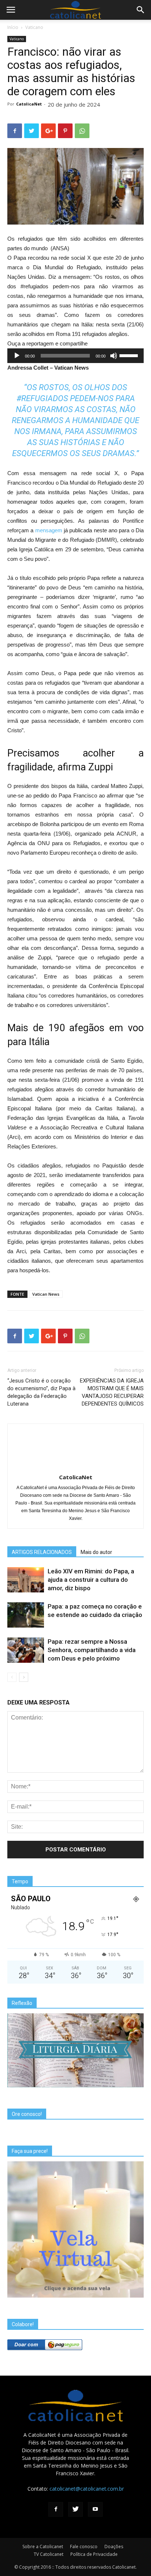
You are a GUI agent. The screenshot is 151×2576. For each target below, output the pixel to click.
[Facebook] (56, 2509)
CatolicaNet (29, 104)
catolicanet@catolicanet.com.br (87, 2489)
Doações (114, 2547)
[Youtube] (95, 2509)
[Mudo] (114, 356)
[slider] (130, 355)
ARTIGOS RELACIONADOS (42, 1552)
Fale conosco (84, 2547)
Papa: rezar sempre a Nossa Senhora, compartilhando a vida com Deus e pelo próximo (92, 1650)
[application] (75, 356)
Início (13, 27)
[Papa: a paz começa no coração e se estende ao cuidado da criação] (26, 1615)
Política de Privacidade (94, 2554)
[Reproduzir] (17, 356)
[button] (141, 10)
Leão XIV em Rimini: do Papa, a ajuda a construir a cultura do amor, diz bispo (91, 1580)
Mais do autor (96, 1552)
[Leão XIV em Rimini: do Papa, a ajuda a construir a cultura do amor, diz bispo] (26, 1580)
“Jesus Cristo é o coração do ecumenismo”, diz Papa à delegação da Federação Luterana (41, 1392)
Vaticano (34, 27)
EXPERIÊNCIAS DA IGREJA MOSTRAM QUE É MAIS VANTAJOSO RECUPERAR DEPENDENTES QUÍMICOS (112, 1392)
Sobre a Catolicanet (43, 2547)
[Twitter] (75, 2509)
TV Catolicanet (49, 2554)
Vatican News (46, 1294)
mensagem (49, 530)
